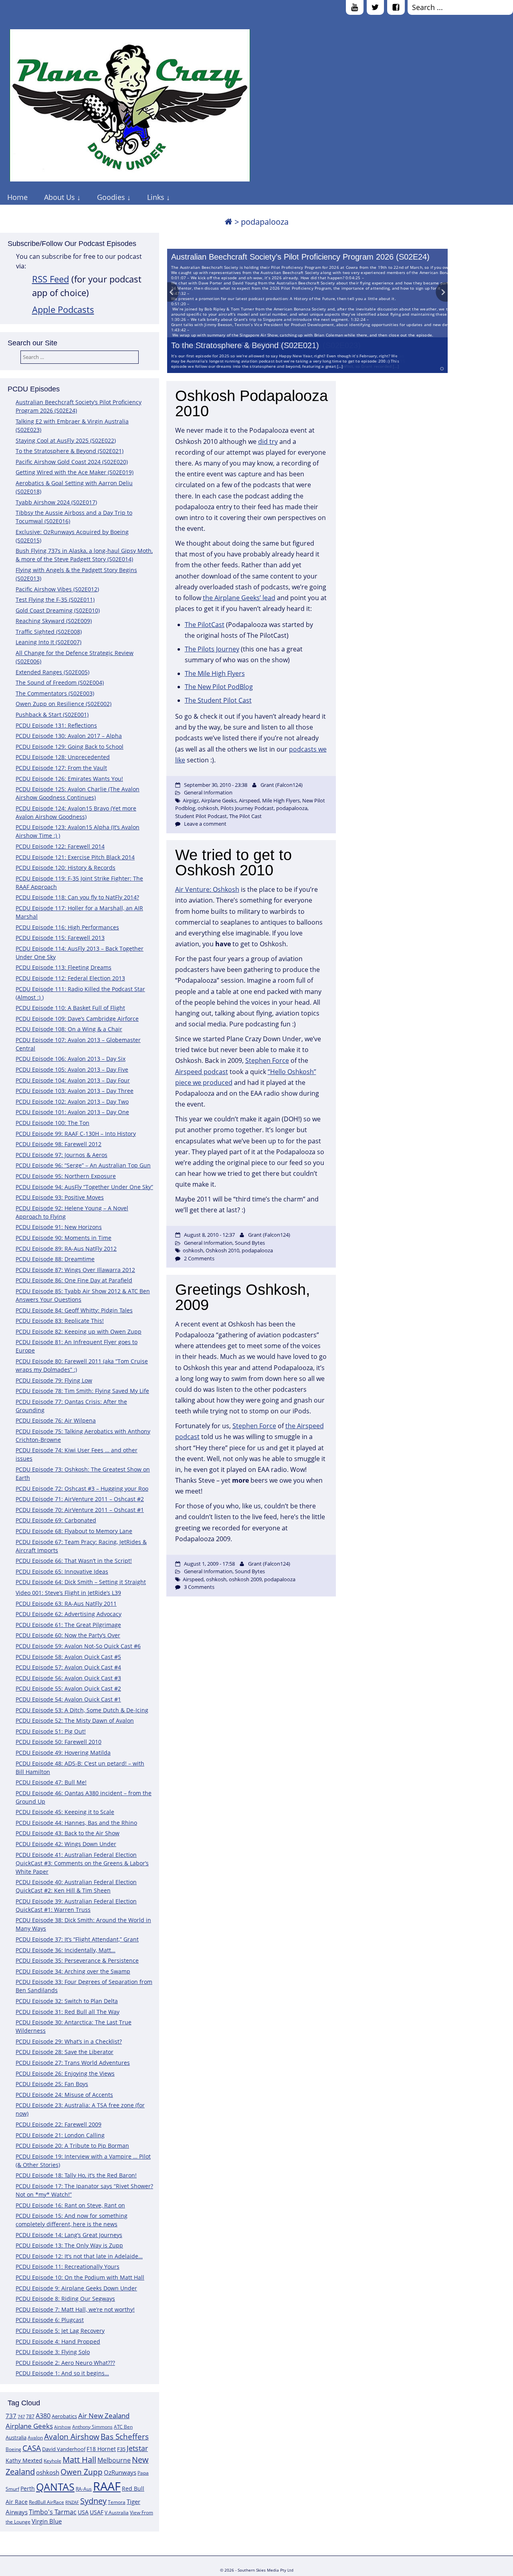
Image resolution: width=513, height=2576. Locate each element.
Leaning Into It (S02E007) (48, 642)
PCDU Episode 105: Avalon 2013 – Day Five (72, 1069)
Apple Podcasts (63, 309)
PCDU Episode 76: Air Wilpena (56, 1420)
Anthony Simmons (92, 2427)
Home (17, 197)
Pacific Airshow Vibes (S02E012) (57, 589)
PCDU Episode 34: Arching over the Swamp (73, 1971)
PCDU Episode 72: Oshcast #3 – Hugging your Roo (82, 1489)
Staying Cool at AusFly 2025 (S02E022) (66, 440)
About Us (60, 197)
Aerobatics (64, 2416)
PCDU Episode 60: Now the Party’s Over (68, 1635)
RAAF (107, 2486)
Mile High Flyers (281, 800)
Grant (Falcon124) (282, 785)
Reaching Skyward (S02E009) (54, 621)
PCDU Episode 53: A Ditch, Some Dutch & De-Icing (82, 1710)
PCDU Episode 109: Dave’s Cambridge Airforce (77, 1019)
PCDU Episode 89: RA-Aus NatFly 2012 (66, 1249)
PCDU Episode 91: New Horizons (59, 1227)
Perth (28, 2488)
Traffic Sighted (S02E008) (49, 632)
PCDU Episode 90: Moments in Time (64, 1238)
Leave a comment (205, 824)
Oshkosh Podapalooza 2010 (251, 403)
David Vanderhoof (64, 2449)
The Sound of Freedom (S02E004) (60, 682)
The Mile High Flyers (215, 673)
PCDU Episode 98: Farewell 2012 (59, 1144)
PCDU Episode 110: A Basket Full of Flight (70, 1008)
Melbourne (114, 2460)
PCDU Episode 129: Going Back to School (70, 747)
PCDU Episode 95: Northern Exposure (66, 1176)
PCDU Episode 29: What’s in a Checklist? (69, 2041)
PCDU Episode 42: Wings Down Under (66, 1844)
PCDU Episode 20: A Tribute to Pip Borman (72, 2146)
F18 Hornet (101, 2449)
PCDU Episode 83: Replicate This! (60, 1321)
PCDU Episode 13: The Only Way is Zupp (69, 2245)
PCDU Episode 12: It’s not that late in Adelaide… (79, 2256)
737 (11, 2416)
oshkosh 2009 (245, 1579)
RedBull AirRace (46, 2502)
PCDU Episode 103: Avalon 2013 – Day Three (75, 1091)
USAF (97, 2512)
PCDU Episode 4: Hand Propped (58, 2341)
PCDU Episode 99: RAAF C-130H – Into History (76, 1134)
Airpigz (191, 800)
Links (156, 197)
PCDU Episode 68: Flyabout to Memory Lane (74, 1531)
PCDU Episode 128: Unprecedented (63, 757)
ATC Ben (123, 2427)
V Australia (117, 2513)
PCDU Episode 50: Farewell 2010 (59, 1742)
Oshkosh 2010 (222, 1250)
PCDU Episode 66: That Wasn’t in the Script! (74, 1561)
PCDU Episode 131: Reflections (56, 725)
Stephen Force (267, 1060)
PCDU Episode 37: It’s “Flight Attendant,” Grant (77, 1939)
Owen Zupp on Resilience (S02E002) (64, 704)
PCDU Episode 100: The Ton (53, 1123)
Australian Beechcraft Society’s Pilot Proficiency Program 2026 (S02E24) (300, 257)
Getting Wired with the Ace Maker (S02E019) (75, 472)
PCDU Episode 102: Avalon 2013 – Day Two (72, 1102)
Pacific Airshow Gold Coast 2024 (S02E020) (72, 462)
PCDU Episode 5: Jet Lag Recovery (60, 2331)
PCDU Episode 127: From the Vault (61, 768)
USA (83, 2512)
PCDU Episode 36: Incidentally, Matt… (66, 1950)
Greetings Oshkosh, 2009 (243, 1297)
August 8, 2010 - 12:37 (209, 1235)
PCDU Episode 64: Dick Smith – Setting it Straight (81, 1582)
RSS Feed (50, 279)
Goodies (111, 197)
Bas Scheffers (125, 2436)
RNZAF (72, 2502)
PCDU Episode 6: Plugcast (50, 2320)
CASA (32, 2448)
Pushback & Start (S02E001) (52, 715)
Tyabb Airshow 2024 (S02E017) (56, 502)
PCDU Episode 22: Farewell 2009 (59, 2124)
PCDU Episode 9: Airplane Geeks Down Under (76, 2288)
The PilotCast (205, 625)
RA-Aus (84, 2489)
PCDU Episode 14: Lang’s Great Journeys (69, 2235)
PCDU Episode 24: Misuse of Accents (64, 2095)
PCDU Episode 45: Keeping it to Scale (65, 1812)
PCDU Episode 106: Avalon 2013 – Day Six (71, 1059)
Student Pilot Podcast (201, 816)
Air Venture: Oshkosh (207, 889)
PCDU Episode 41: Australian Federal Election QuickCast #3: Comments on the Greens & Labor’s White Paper (82, 1863)
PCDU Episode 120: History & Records (66, 868)
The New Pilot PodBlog (219, 687)
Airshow (63, 2427)
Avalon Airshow (72, 2437)
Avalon (35, 2438)
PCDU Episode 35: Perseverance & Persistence (77, 1960)
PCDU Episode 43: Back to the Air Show (68, 1833)
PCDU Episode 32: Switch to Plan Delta (67, 2001)
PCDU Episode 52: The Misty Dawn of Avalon (75, 1720)
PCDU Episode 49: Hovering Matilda (63, 1753)
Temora (117, 2502)
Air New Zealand (104, 2416)
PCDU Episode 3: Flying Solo (53, 2352)
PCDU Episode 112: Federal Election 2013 (70, 978)
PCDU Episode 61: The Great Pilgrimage (68, 1625)
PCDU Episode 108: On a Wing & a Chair (69, 1029)
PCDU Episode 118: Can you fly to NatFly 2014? (77, 897)
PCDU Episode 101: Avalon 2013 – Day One (72, 1112)
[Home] (228, 222)
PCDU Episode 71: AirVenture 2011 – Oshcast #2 (80, 1499)
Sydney (93, 2501)
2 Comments (199, 1258)
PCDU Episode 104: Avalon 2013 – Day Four (73, 1080)
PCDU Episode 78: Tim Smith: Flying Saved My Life (82, 1391)
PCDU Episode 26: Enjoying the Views (65, 2073)
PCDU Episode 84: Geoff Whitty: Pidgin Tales (74, 1310)
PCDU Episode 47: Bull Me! (51, 1782)
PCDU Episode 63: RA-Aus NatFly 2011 (66, 1603)
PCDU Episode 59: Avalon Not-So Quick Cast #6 (78, 1646)
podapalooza (292, 808)
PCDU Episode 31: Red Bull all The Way (68, 2012)
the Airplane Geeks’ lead (239, 598)
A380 (43, 2416)
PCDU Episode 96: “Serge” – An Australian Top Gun (83, 1165)
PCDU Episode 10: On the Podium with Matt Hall (80, 2277)
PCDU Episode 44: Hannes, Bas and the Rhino (76, 1823)
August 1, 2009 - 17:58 (209, 1564)
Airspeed (249, 800)
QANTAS (55, 2487)
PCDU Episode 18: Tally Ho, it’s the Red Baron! (76, 2175)
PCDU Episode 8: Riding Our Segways (65, 2299)
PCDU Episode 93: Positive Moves (60, 1197)
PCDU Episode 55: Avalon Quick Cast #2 (68, 1688)
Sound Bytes (250, 1243)
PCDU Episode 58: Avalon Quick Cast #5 (68, 1657)
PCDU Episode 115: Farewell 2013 (60, 938)
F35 (121, 2449)
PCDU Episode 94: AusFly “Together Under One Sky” (84, 1187)
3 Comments (199, 1587)
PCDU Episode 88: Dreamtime (55, 1259)
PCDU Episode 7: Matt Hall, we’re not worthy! (75, 2309)
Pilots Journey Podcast (247, 808)
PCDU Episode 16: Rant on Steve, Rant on (70, 2205)
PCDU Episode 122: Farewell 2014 (60, 846)
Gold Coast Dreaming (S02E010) (58, 610)
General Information (208, 792)
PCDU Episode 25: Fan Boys (52, 2084)
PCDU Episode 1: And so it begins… (62, 2373)
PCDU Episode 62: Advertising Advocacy (69, 1614)
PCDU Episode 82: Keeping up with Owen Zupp (79, 1331)
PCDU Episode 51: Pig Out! (51, 1731)
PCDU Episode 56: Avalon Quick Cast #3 (68, 1678)
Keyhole (53, 2461)
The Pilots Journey (212, 649)
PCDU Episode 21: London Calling (60, 2135)
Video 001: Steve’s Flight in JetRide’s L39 (68, 1593)
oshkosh (48, 2472)
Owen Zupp (82, 2472)
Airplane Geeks (29, 2426)
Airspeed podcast (202, 1072)
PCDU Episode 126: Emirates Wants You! (69, 779)
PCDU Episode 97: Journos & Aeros (62, 1155)
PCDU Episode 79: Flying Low (54, 1380)
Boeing (13, 2449)
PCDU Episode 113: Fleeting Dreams (64, 967)
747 (21, 2417)
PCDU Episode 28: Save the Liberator (65, 2052)
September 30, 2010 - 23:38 (216, 785)
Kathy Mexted (24, 2460)
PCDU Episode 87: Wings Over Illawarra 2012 (75, 1270)
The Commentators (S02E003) (55, 693)
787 (30, 2416)
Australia (16, 2437)
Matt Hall (79, 2460)
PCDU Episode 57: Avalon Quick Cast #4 (68, 1667)
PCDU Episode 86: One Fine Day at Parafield (74, 1280)
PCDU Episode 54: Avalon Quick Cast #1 (68, 1699)
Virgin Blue (47, 2521)
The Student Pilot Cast (218, 700)
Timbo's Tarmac (53, 2512)
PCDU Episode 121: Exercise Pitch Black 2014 (75, 857)
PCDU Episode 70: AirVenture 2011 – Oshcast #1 (80, 1510)
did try (268, 441)
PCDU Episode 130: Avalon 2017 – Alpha (69, 736)
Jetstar (137, 2448)
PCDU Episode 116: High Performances (67, 927)
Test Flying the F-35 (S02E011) (55, 600)
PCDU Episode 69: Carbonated (56, 1520)
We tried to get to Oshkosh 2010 (233, 863)
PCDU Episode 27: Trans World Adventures (73, 2063)
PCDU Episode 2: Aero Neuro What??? (65, 2363)
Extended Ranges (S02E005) (53, 672)
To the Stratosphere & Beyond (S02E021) (245, 345)
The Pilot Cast (245, 816)
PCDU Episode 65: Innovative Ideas (62, 1571)
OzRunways (120, 2472)
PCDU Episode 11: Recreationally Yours (68, 2267)
